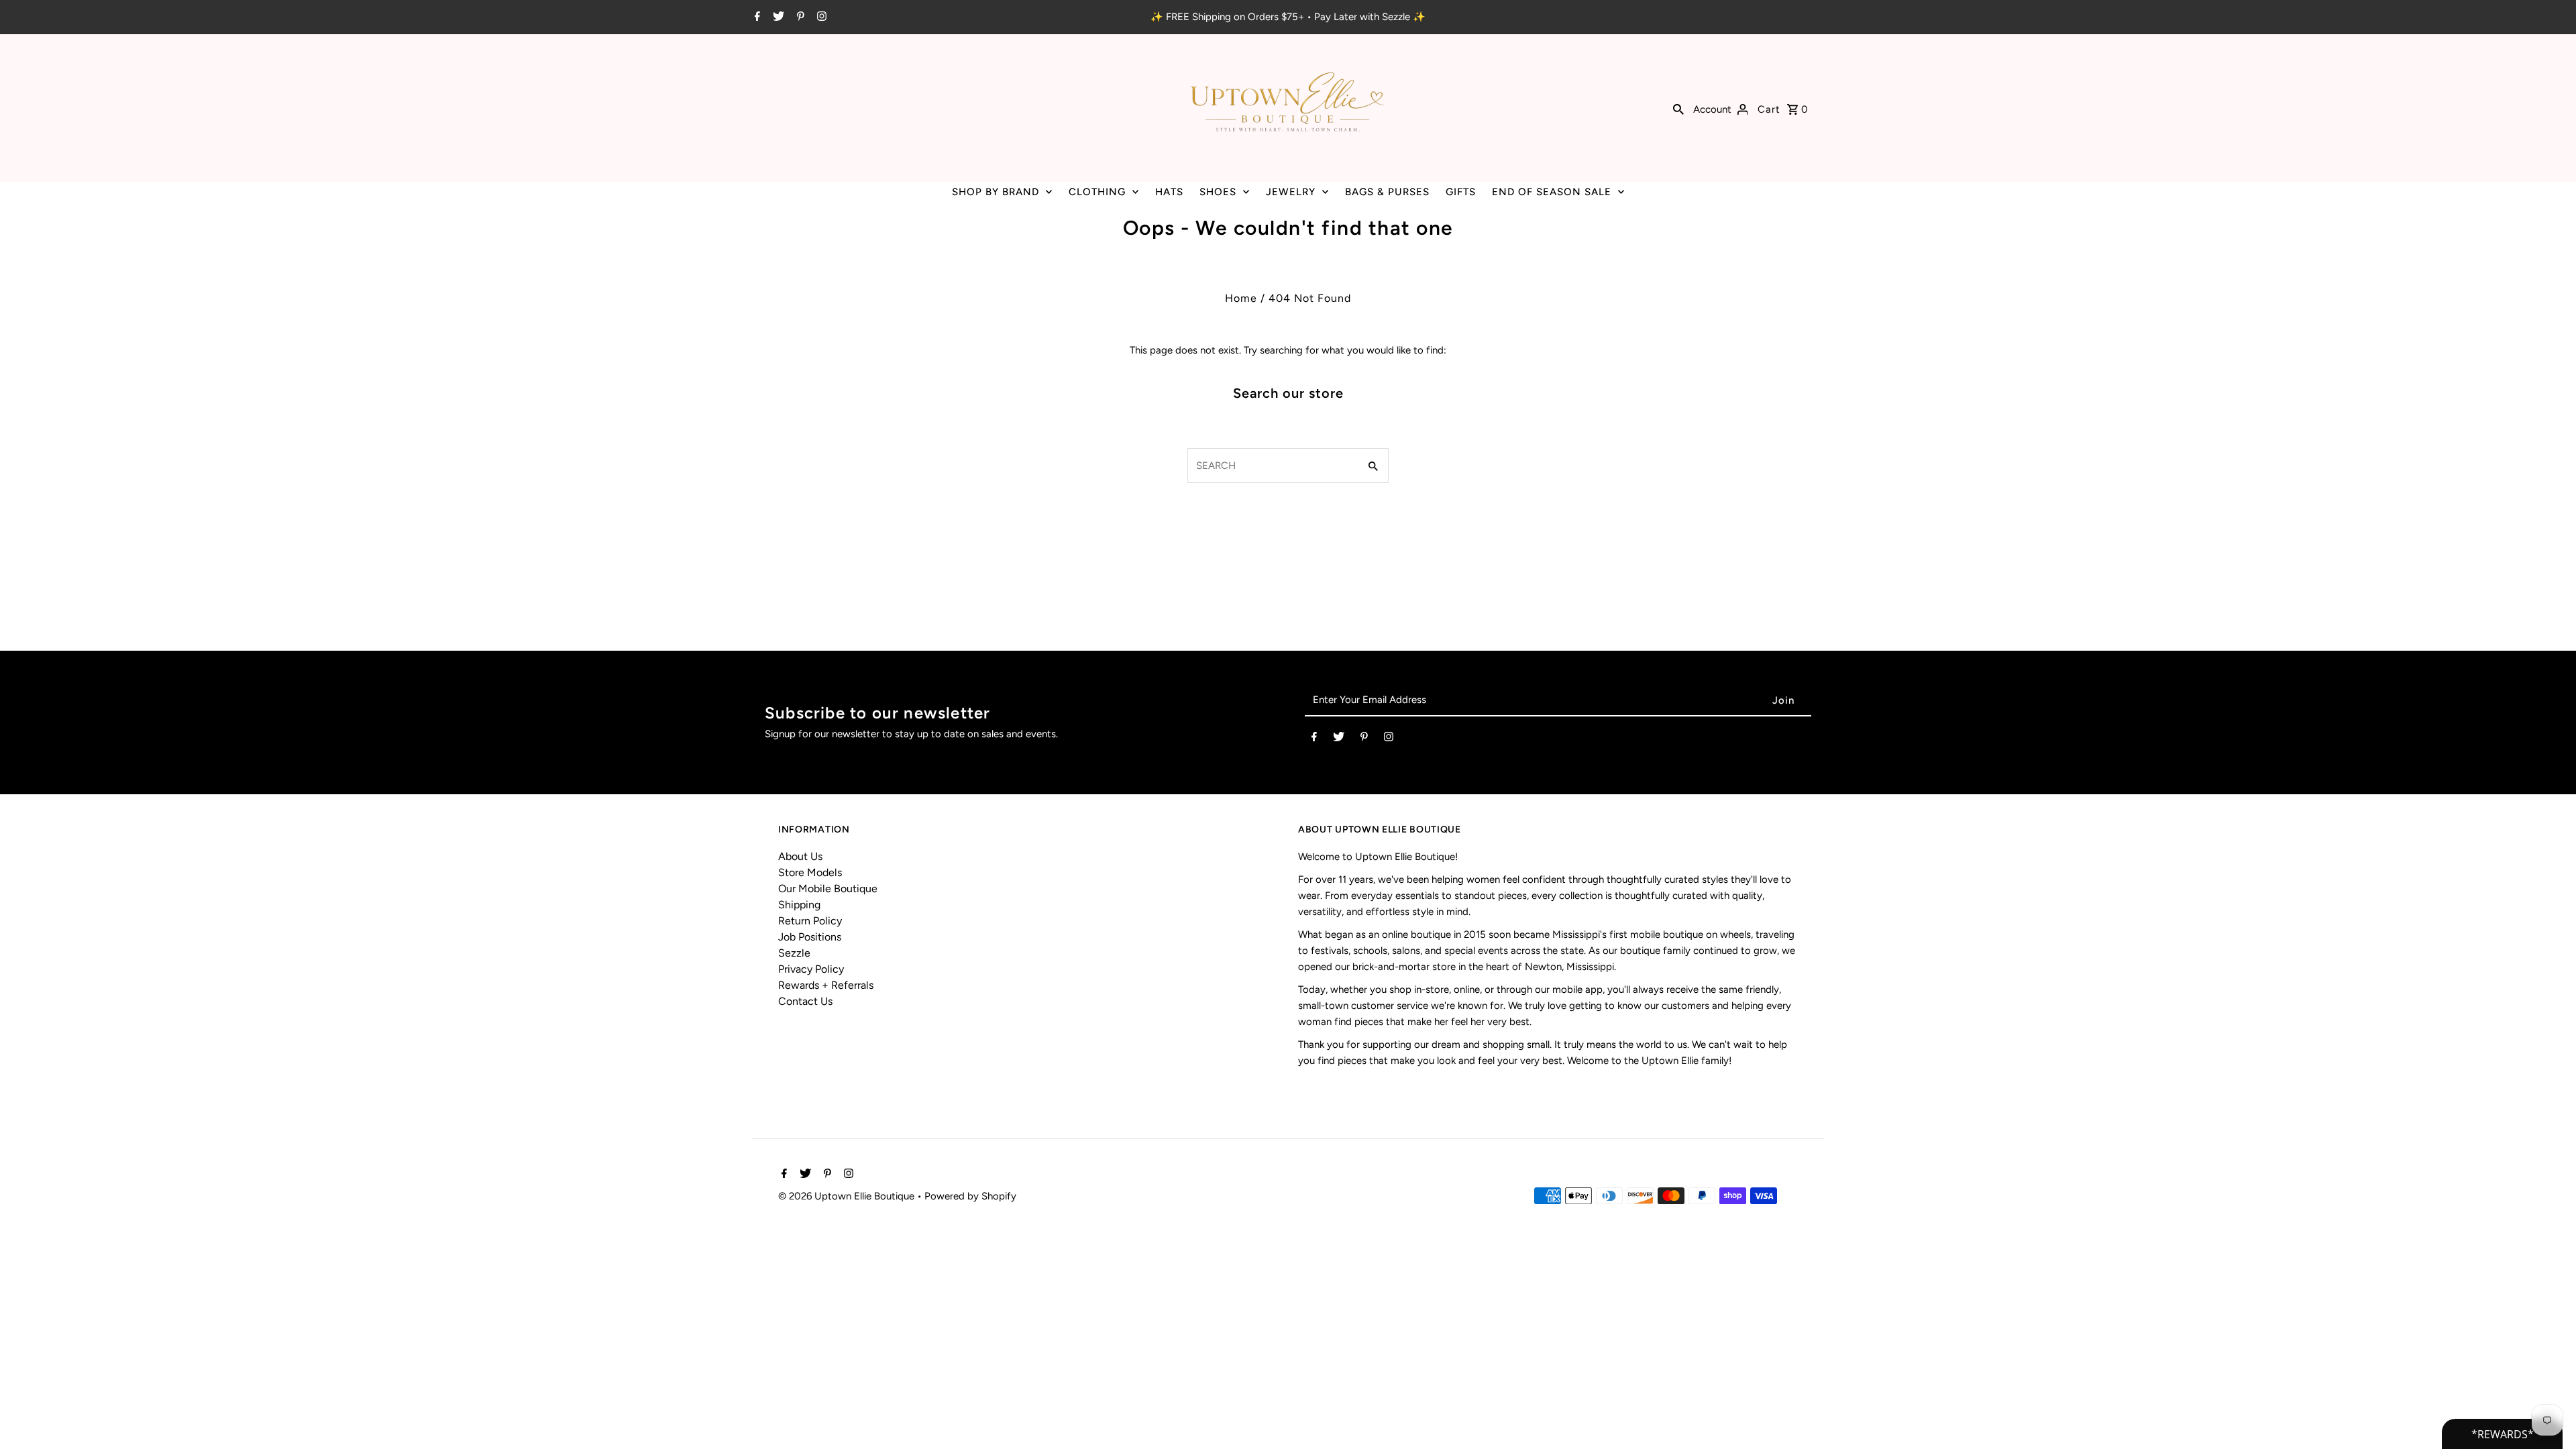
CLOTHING (1097, 192)
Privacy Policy (811, 969)
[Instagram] (820, 17)
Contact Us (805, 1001)
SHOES (1218, 192)
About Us (800, 856)
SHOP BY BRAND (996, 192)
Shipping (799, 905)
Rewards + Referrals (826, 985)
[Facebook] (756, 17)
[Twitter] (777, 17)
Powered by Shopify (970, 1196)
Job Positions (810, 937)
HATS (1169, 192)
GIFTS (1461, 192)
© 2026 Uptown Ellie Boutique (848, 1196)
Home (1241, 298)
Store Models (810, 872)
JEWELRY (1291, 192)
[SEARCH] (1678, 108)
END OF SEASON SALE (1552, 192)
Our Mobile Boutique (828, 889)
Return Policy (810, 921)
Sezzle (794, 953)
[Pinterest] (799, 17)
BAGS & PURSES (1387, 192)
